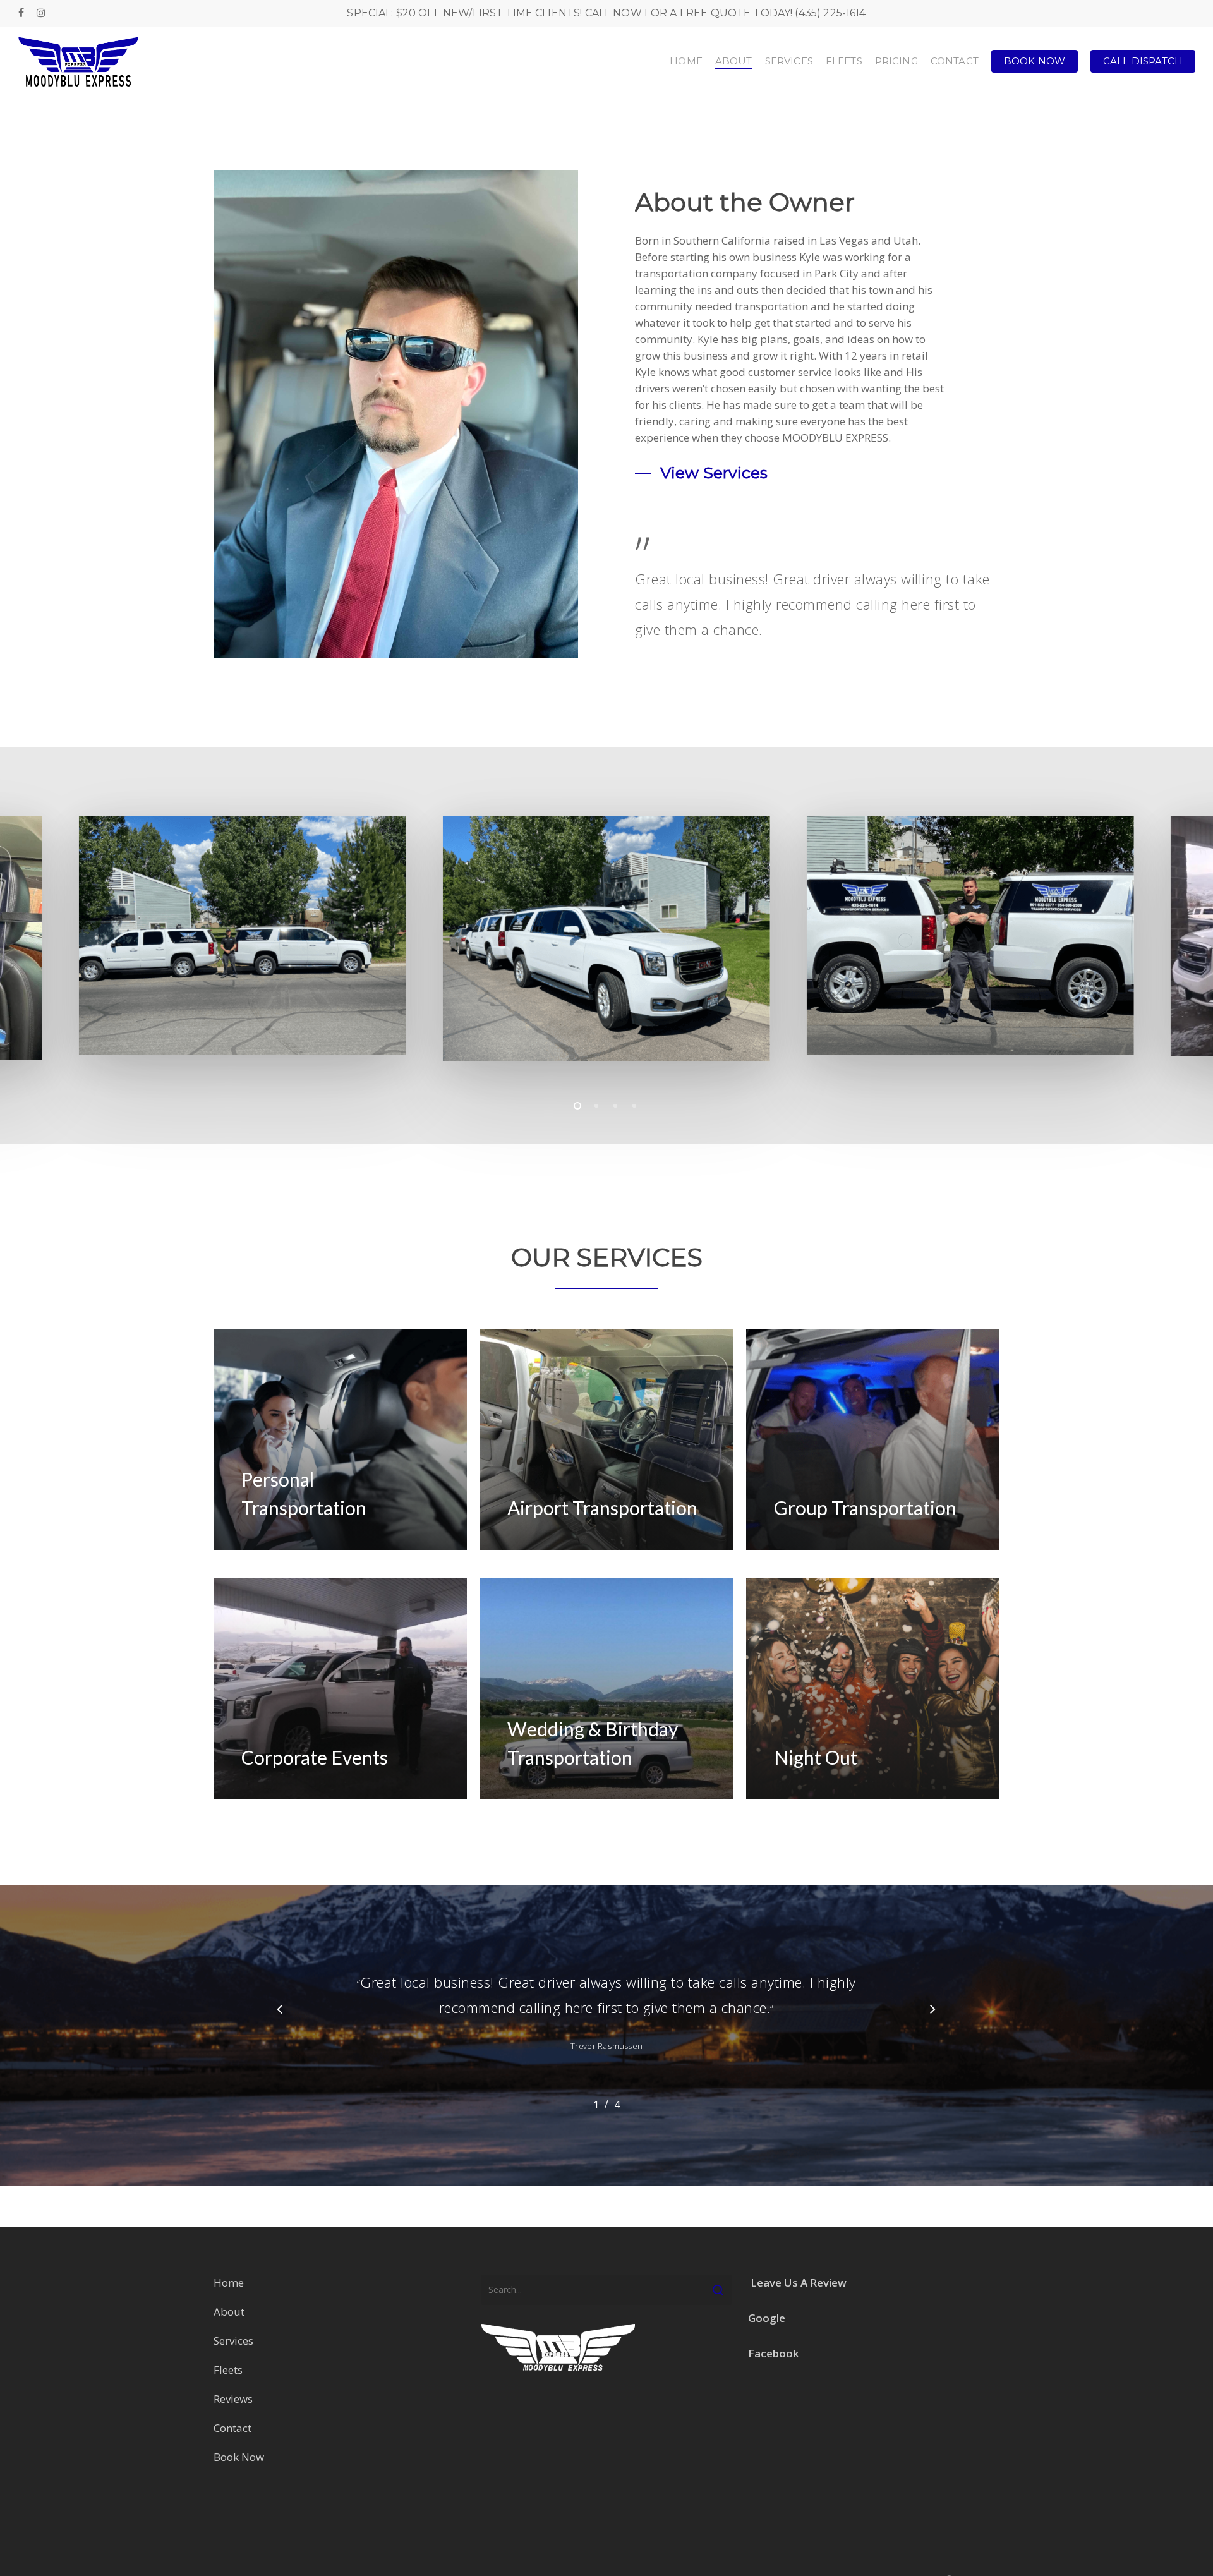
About (230, 2312)
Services (233, 2341)
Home (229, 2283)
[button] (701, 473)
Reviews (233, 2399)
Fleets (228, 2370)
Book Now (239, 2457)
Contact (232, 2428)
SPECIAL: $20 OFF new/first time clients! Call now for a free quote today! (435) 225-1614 (606, 13)
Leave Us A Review (799, 2283)
